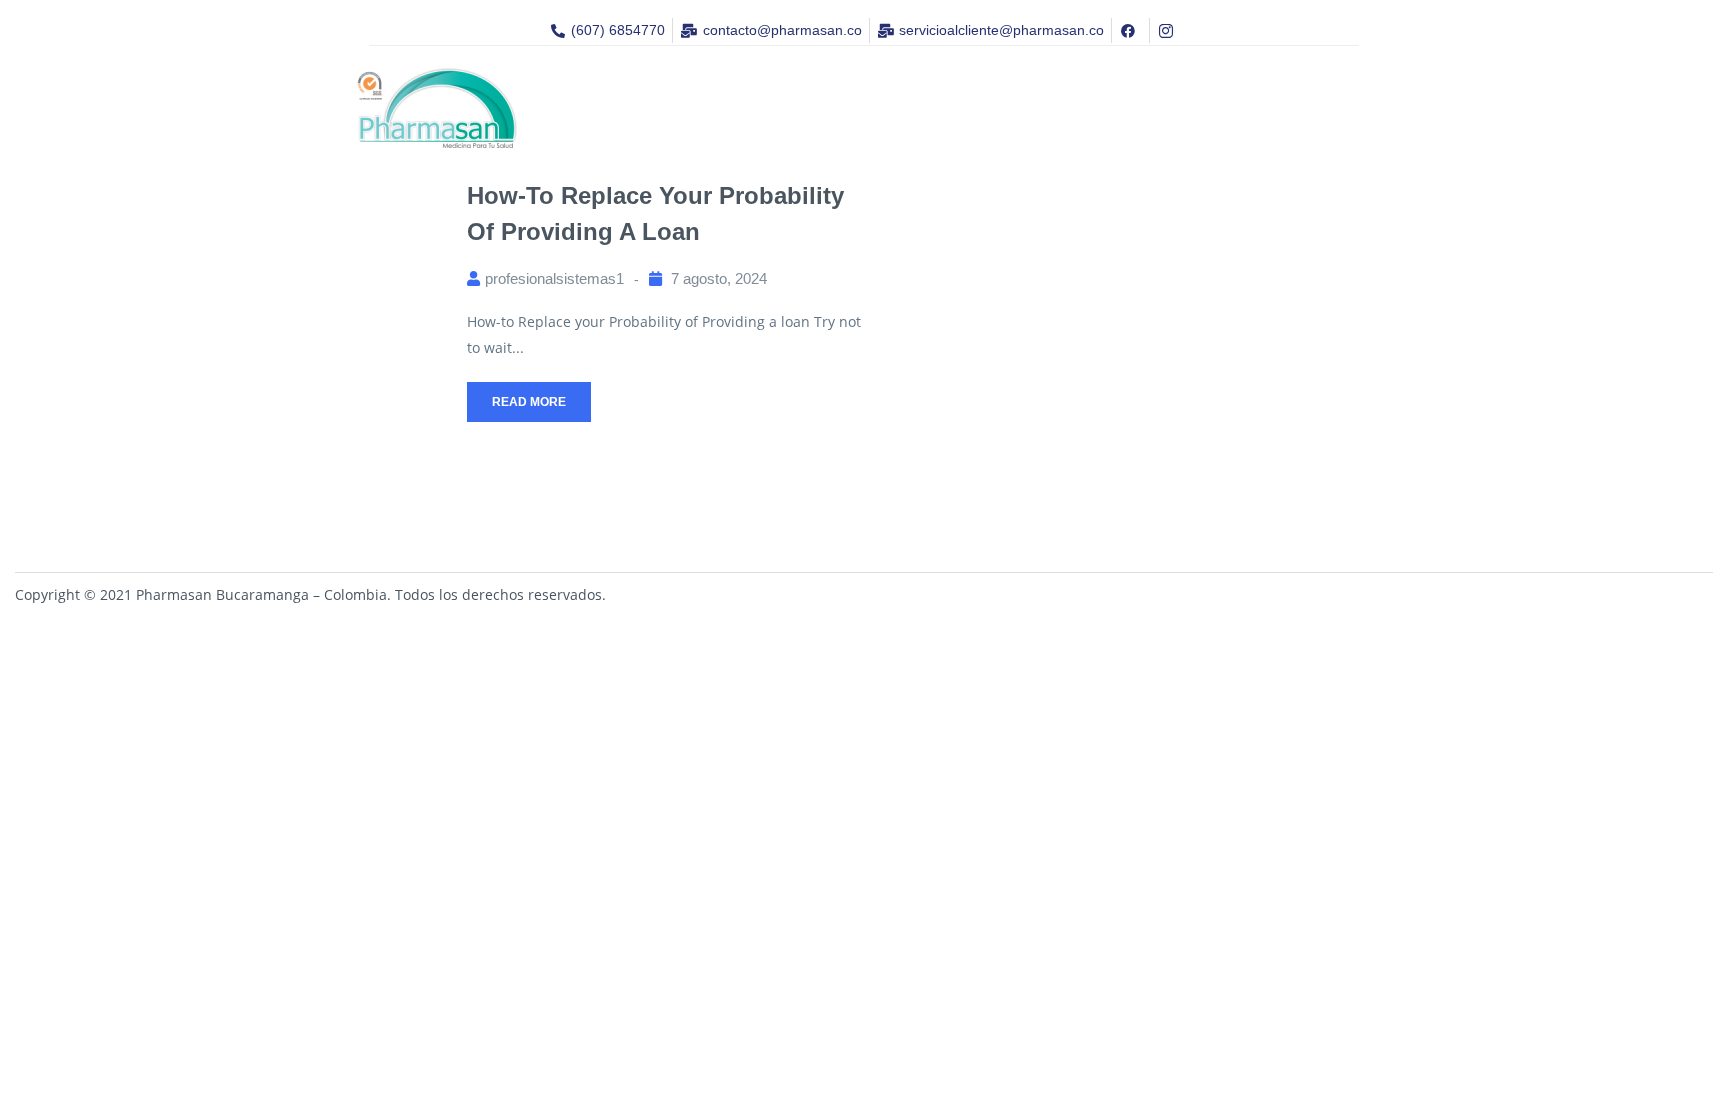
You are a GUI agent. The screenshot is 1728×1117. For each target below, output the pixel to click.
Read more (529, 402)
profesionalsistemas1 (554, 278)
